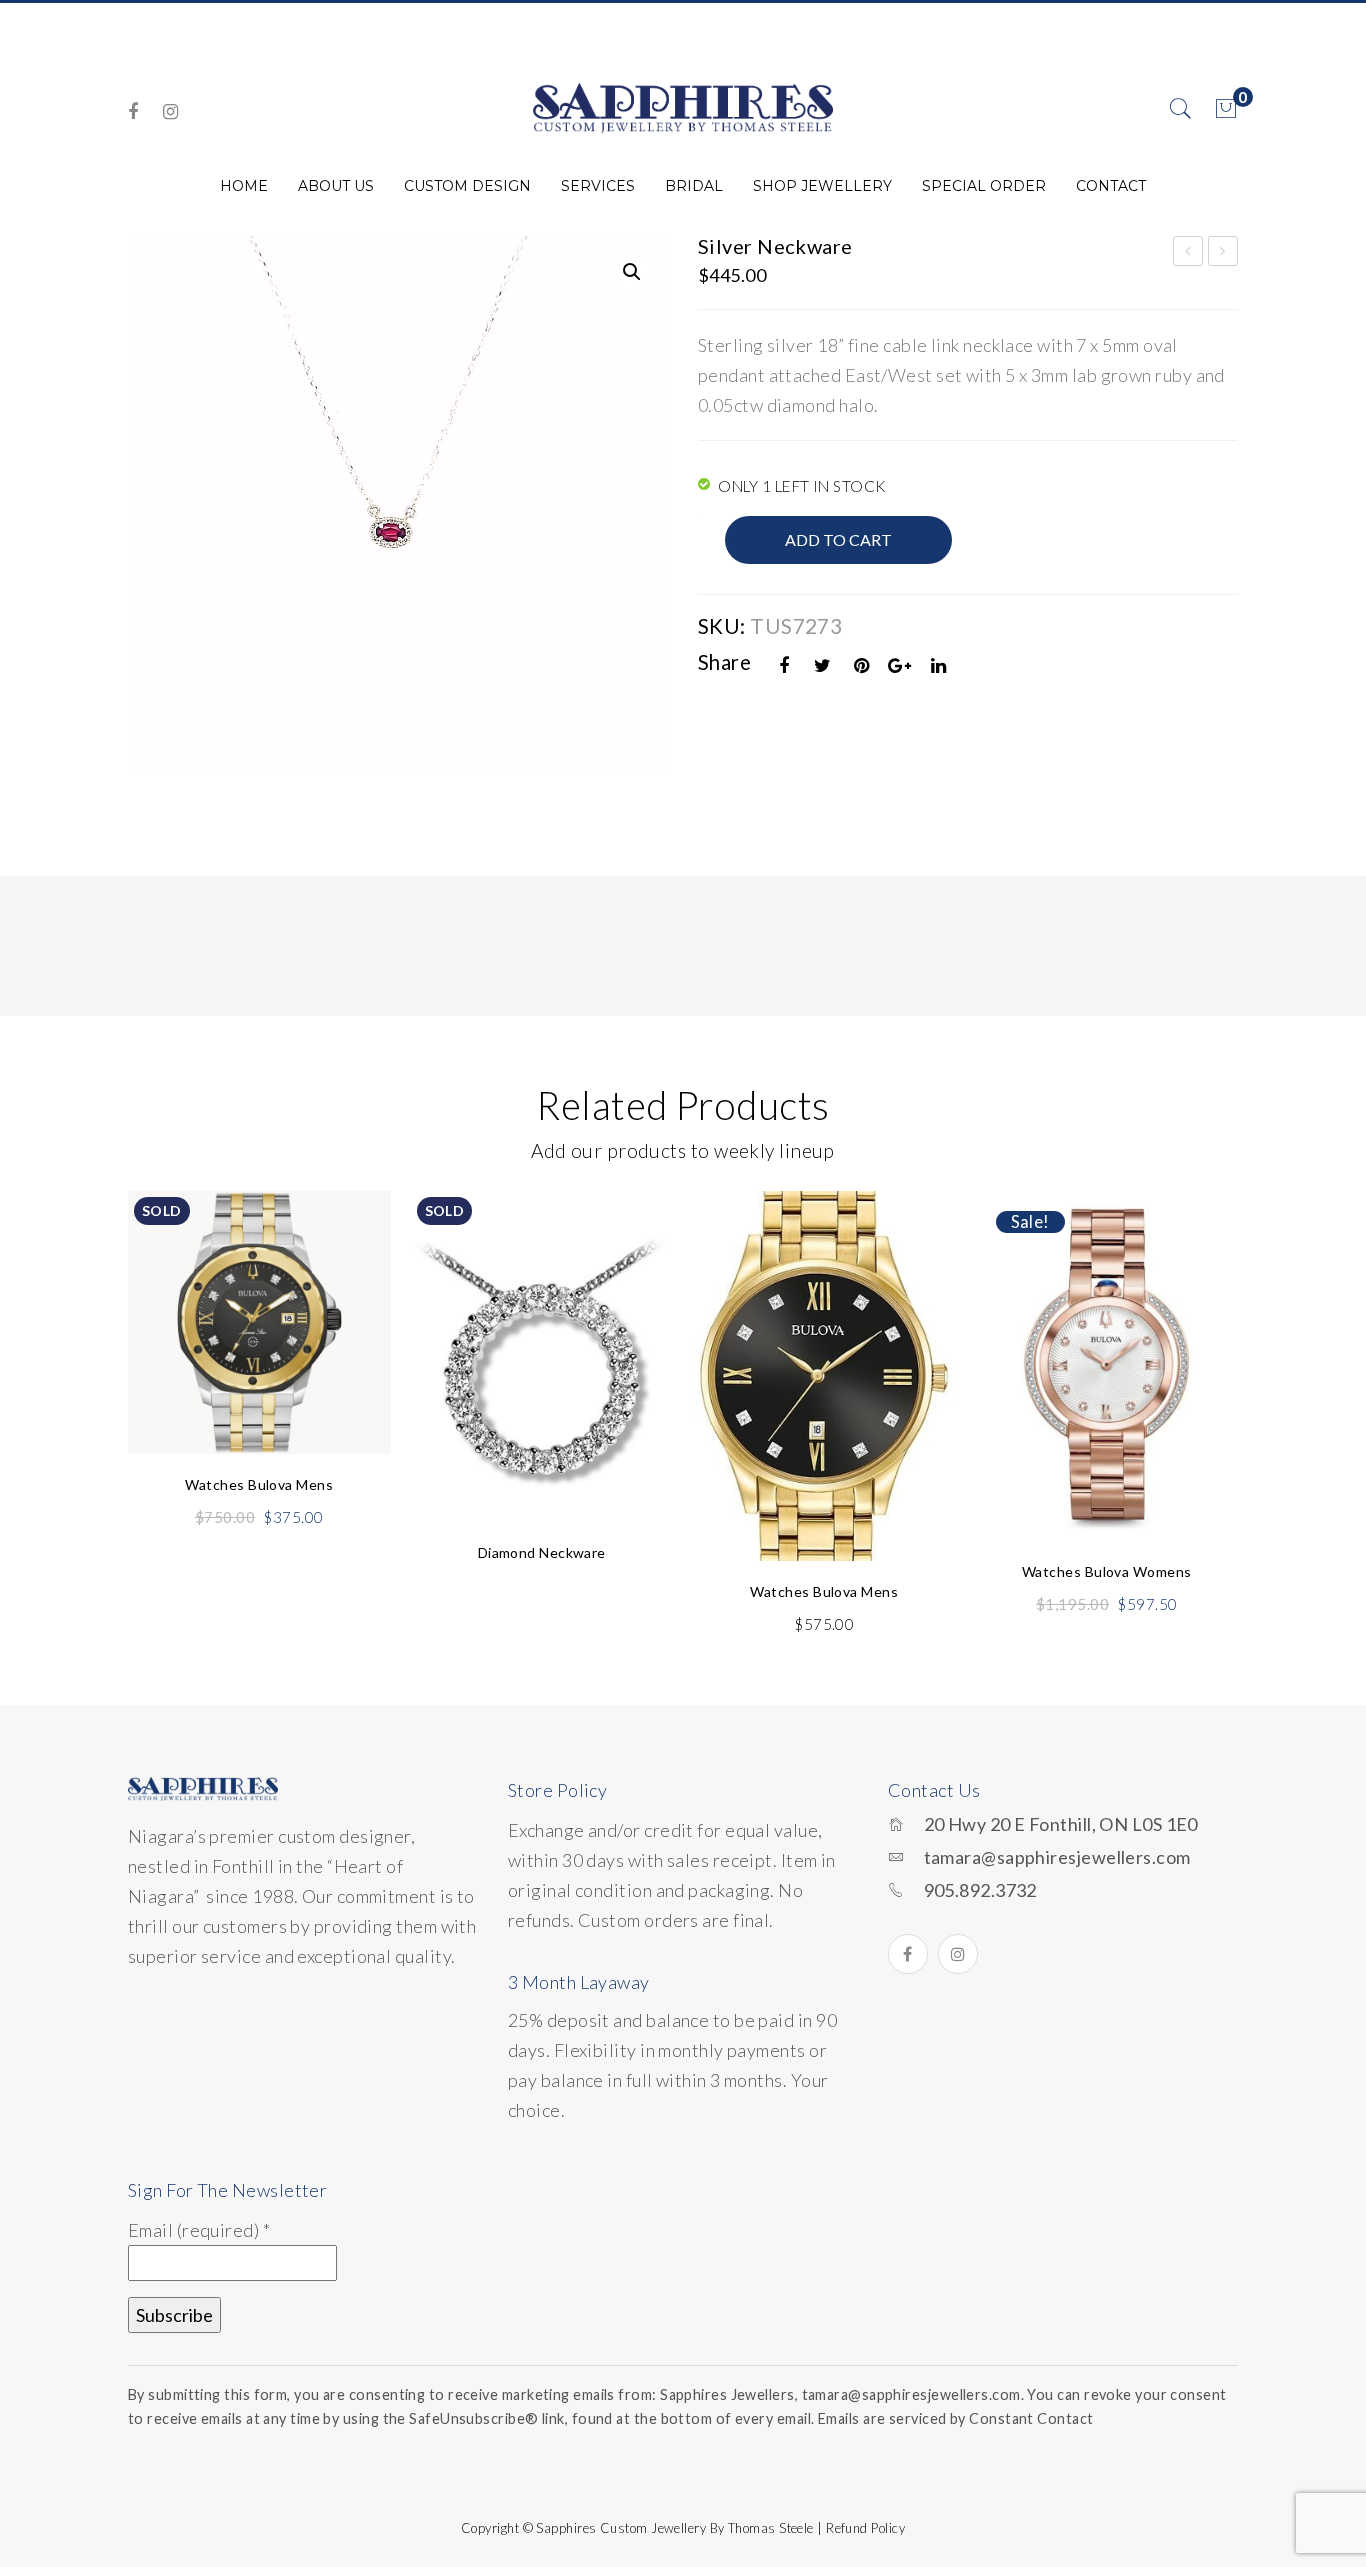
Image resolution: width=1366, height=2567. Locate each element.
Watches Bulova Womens (1106, 1571)
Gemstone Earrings (1188, 254)
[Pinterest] (862, 665)
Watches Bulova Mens (259, 1484)
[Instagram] (170, 111)
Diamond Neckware (542, 1552)
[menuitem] (244, 186)
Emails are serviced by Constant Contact (956, 2418)
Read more (259, 1393)
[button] (632, 272)
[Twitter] (823, 665)
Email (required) (199, 2230)
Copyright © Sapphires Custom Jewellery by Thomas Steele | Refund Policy (683, 2528)
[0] (1226, 109)
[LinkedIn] (939, 665)
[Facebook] (133, 111)
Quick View (351, 1253)
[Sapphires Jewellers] (683, 107)
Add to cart (838, 539)
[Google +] (900, 665)
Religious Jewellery (1224, 254)
